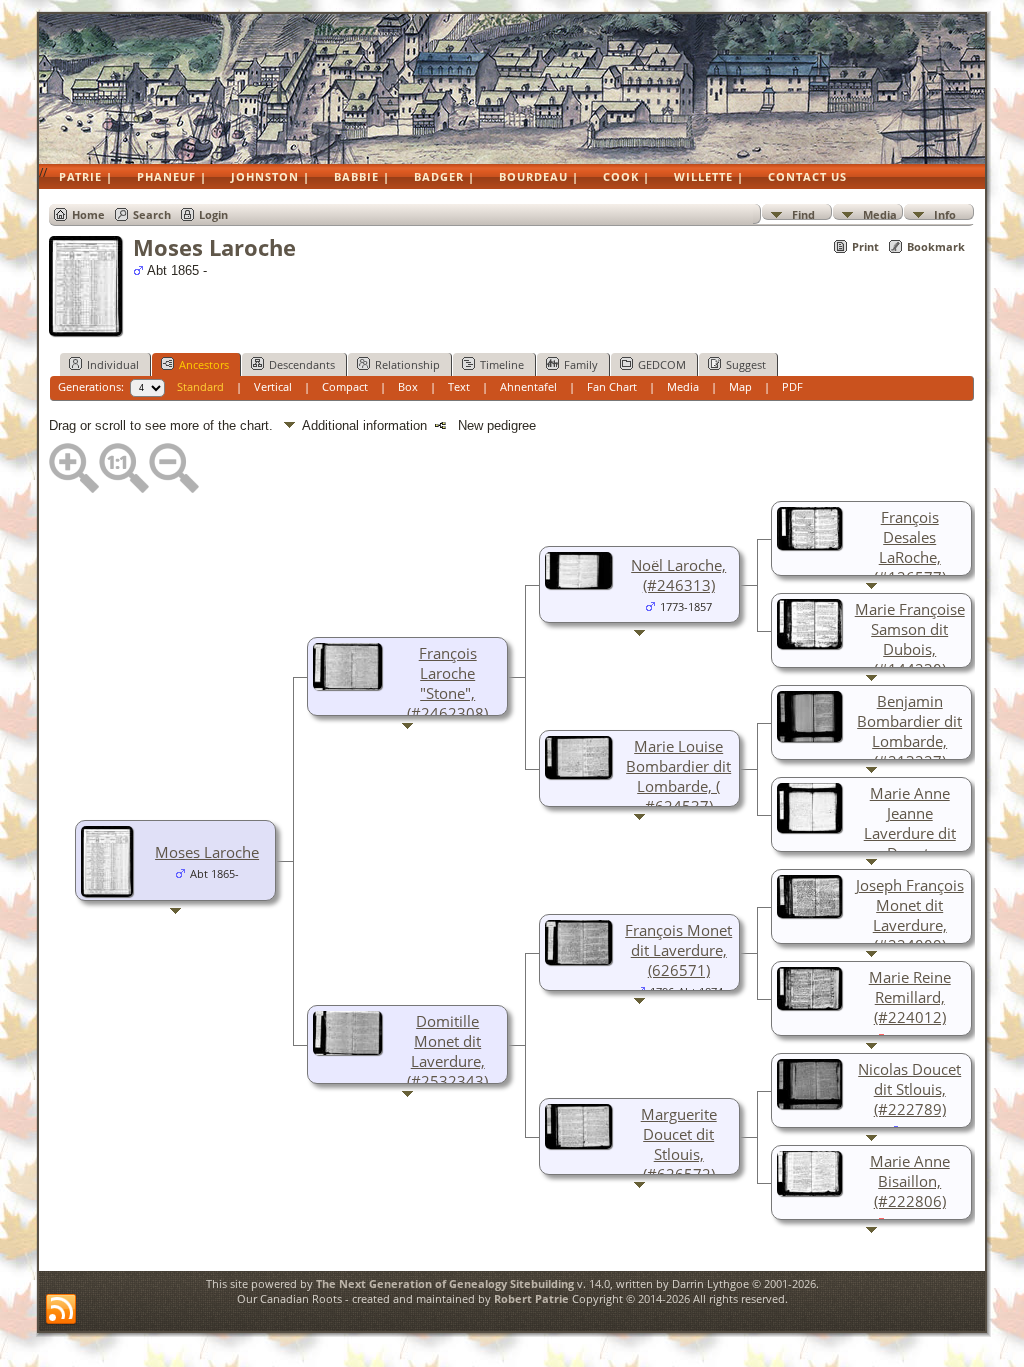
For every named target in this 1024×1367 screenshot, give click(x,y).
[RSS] (61, 1310)
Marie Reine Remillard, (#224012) (910, 997)
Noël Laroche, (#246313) (678, 575)
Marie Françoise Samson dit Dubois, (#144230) (910, 639)
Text (459, 386)
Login (213, 214)
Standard (200, 386)
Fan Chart (612, 386)
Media (880, 213)
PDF (792, 386)
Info (945, 213)
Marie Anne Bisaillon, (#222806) (910, 1181)
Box (408, 386)
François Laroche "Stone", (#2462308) (447, 683)
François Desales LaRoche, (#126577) (910, 547)
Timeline (502, 364)
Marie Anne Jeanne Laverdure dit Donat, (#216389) (910, 833)
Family (581, 364)
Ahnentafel (528, 386)
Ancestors (204, 364)
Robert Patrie (530, 1298)
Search (152, 214)
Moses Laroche (207, 852)
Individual (113, 364)
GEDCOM (662, 364)
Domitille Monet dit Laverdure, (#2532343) (447, 1051)
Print (865, 246)
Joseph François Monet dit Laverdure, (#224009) (910, 915)
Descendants (302, 364)
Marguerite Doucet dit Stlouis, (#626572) (679, 1144)
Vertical (273, 386)
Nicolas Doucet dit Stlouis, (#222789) (909, 1089)
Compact (345, 386)
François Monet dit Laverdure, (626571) (678, 950)
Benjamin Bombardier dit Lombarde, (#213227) (909, 731)
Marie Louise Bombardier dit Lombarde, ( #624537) (678, 776)
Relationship (407, 364)
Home (88, 214)
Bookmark (936, 246)
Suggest (746, 364)
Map (740, 386)
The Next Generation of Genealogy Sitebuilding (445, 1283)
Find (803, 213)
